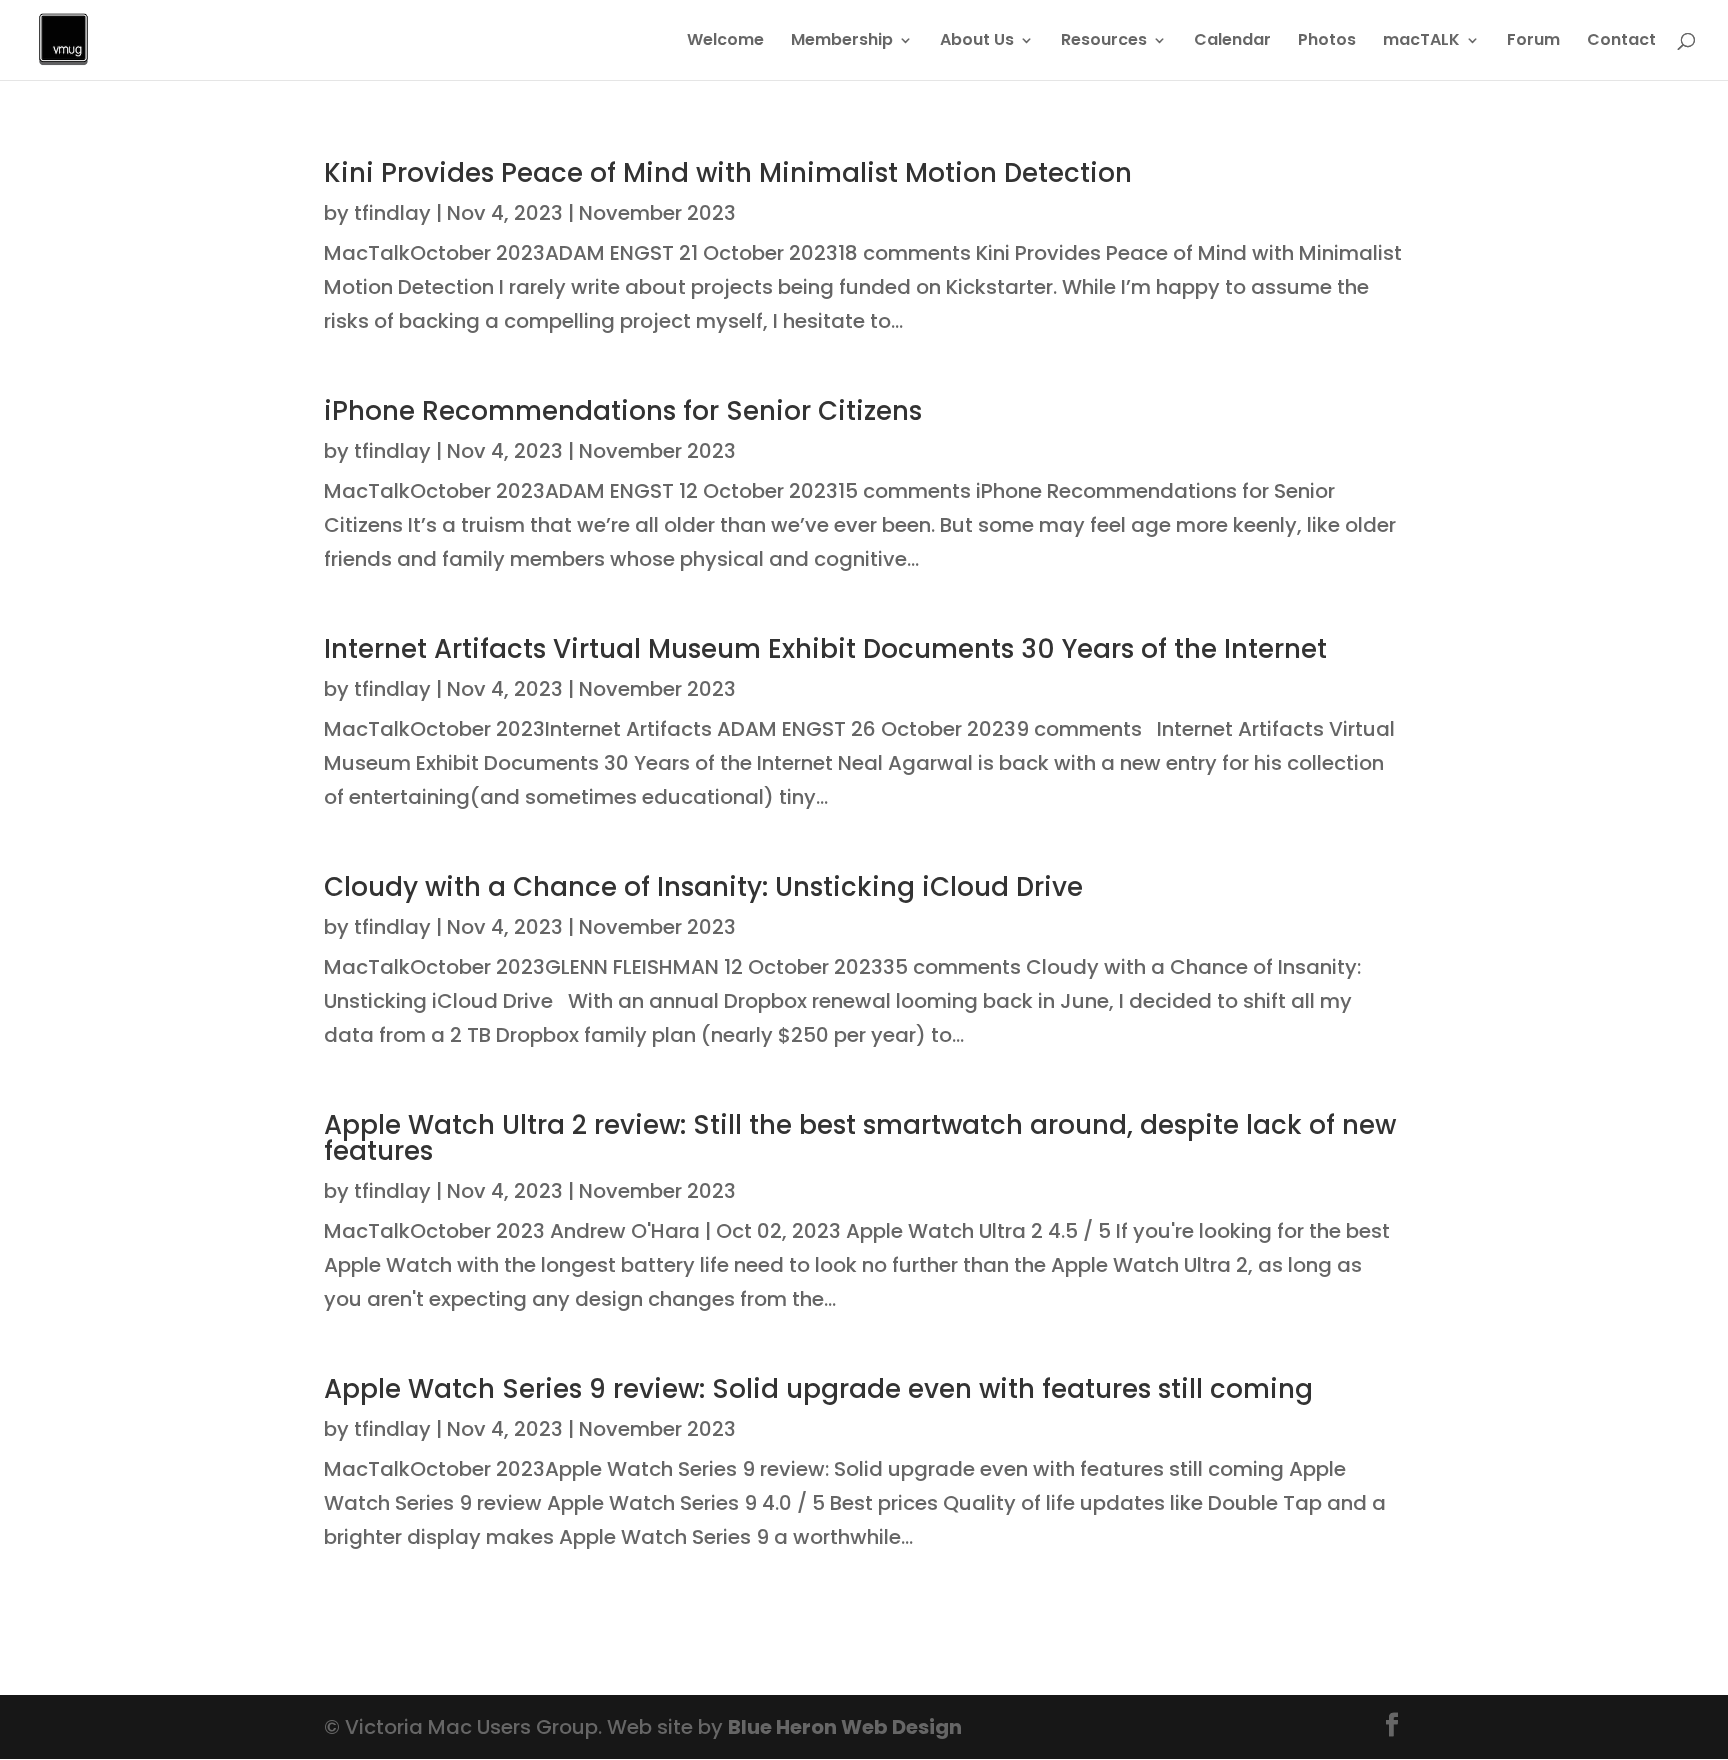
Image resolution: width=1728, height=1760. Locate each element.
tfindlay (392, 213)
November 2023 (657, 213)
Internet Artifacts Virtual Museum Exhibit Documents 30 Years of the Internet (825, 649)
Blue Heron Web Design (845, 1727)
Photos (1327, 42)
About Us (977, 42)
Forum (1533, 42)
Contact (1621, 42)
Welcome (725, 42)
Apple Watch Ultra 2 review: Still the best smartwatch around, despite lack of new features (860, 1138)
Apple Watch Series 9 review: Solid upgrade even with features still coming (818, 1389)
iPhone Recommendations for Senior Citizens (623, 411)
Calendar (1232, 42)
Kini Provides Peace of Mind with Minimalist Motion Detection (728, 173)
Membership (842, 42)
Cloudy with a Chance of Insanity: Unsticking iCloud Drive (703, 887)
